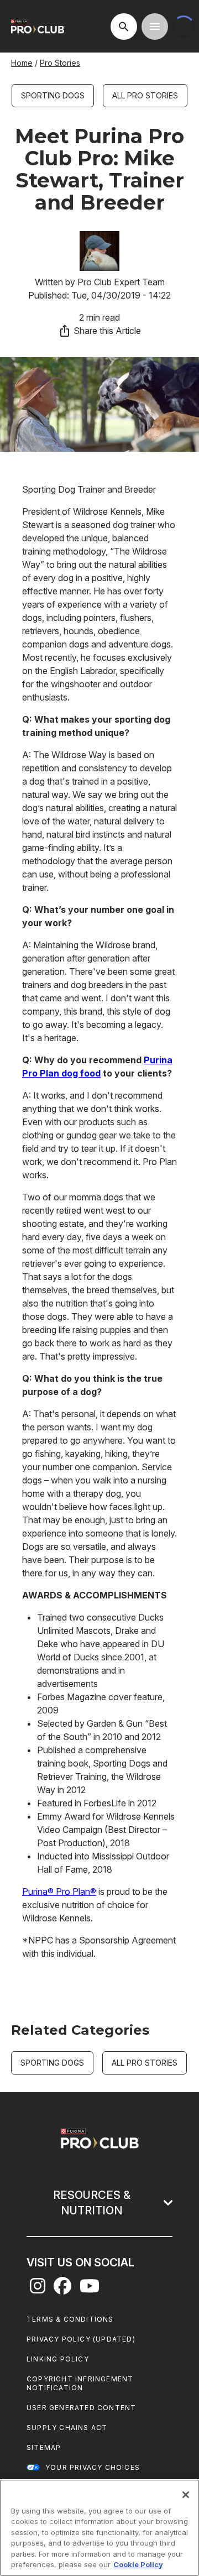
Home (22, 63)
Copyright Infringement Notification (80, 2383)
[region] (99, 2528)
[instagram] (38, 2289)
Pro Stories (60, 63)
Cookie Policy (138, 2564)
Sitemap (44, 2447)
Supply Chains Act (67, 2428)
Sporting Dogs (53, 95)
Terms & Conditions (70, 2319)
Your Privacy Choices (93, 2467)
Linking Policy (58, 2359)
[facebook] (62, 2289)
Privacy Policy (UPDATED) (81, 2339)
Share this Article (107, 331)
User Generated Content (81, 2408)
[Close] (186, 2495)
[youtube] (90, 2289)
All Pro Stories (145, 95)
